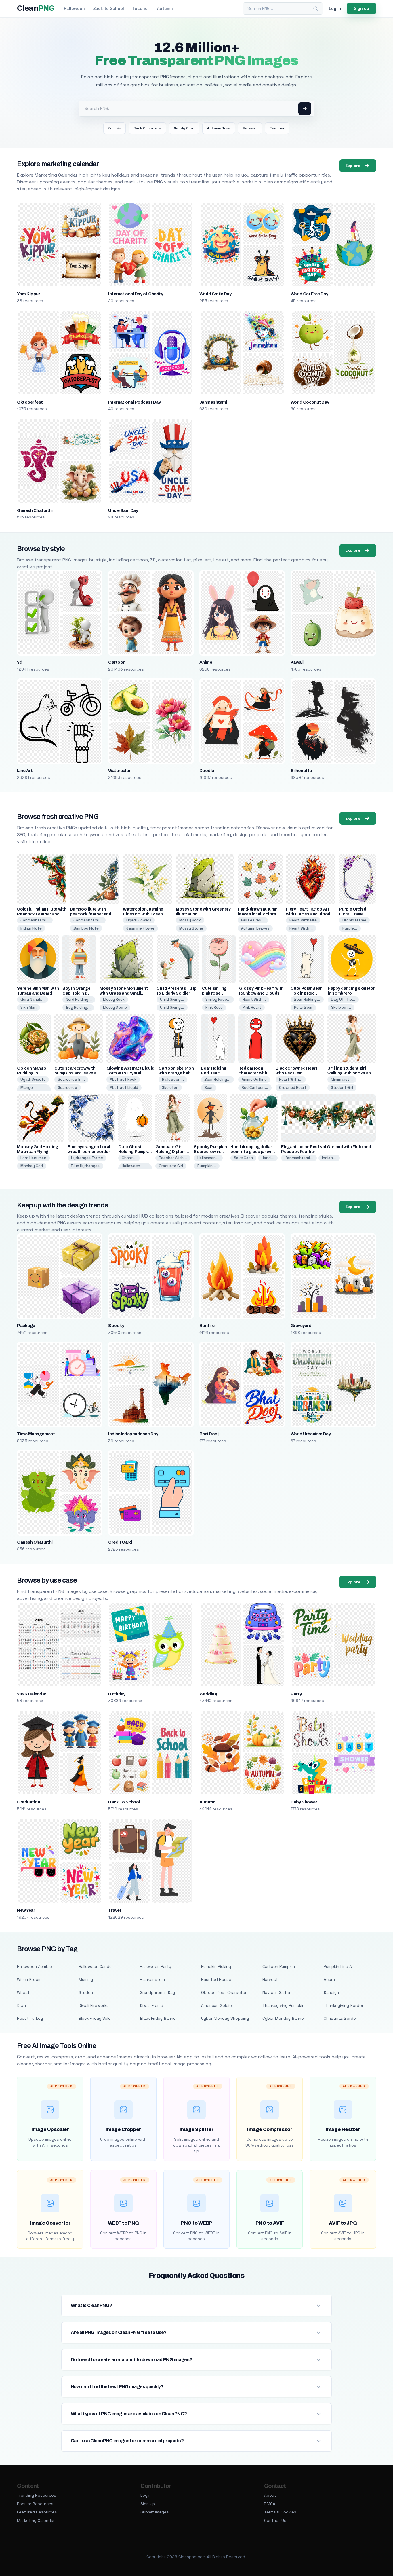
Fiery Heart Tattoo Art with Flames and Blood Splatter (308, 914)
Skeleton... (341, 1007)
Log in (335, 8)
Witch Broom (29, 1979)
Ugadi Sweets (33, 1079)
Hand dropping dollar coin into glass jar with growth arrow (253, 1152)
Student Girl (342, 1088)
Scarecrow (68, 1088)
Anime (206, 662)
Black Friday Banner (159, 2018)
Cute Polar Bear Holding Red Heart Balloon (306, 993)
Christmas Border (340, 2018)
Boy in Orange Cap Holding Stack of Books (78, 993)
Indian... (329, 1158)
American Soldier (217, 2005)
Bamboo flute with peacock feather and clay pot (90, 914)
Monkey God (32, 1166)
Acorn (329, 1979)
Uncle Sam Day (123, 510)
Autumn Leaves (255, 928)
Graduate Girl (171, 1166)
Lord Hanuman (33, 1158)
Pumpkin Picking (216, 1966)
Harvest (250, 128)
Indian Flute (31, 928)
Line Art (25, 771)
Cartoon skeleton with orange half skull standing (176, 1073)
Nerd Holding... (79, 999)
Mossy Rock (190, 920)
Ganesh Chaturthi (35, 510)
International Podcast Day (134, 402)
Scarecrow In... (71, 1079)
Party (296, 1694)
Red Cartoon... (255, 1088)
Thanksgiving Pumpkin (283, 2005)
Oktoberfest (30, 402)
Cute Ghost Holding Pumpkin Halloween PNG (135, 1152)
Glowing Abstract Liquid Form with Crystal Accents (130, 1073)
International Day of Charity (136, 294)
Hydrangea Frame (87, 1158)
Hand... (268, 1158)
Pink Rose (214, 1007)
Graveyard (301, 1326)
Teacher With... (173, 1158)
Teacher (141, 8)
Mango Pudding (28, 1090)
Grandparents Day (157, 1992)
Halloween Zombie (35, 1966)
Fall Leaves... (253, 920)
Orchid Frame (354, 920)
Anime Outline (254, 1079)
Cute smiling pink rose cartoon (214, 993)
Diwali (22, 2005)
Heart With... (301, 928)
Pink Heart (252, 1007)
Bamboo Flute (86, 928)
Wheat (23, 1992)
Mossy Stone (191, 928)
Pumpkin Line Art (339, 1966)
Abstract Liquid (124, 1088)
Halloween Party (156, 1966)
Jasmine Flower (140, 928)
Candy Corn (184, 128)
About (270, 2495)
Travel (114, 1910)
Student (87, 1992)
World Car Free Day (309, 294)
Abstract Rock (123, 1079)
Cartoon (117, 662)
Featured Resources (37, 2512)
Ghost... (129, 1158)
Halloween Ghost (131, 1168)
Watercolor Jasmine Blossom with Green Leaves (143, 914)
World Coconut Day (310, 402)
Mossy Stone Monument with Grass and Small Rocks (124, 993)
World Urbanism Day (311, 1434)
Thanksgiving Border (344, 2005)
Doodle (207, 771)
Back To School (124, 1802)
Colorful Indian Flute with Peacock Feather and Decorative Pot (42, 914)
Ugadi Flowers (139, 920)
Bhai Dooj (209, 1434)
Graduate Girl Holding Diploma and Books (172, 1152)
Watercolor (119, 771)
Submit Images (155, 2512)
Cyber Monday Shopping (225, 2018)
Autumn (165, 8)
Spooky (116, 1326)
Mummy (86, 1979)
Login (146, 2495)
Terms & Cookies (280, 2512)
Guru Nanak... (33, 999)
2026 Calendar (32, 1694)
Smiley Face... (218, 999)
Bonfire (207, 1326)
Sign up (361, 8)
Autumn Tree (219, 128)
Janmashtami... (35, 920)
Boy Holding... (78, 1007)
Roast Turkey (30, 2018)
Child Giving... (172, 999)
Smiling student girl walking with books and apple (350, 1073)
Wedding (208, 1694)
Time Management (36, 1434)
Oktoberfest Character (224, 1992)
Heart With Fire (303, 920)
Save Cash (243, 1158)
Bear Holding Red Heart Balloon (214, 1073)
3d (20, 662)
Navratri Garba (276, 1992)
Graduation (28, 1802)
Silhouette (301, 771)
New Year (26, 1910)
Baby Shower (304, 1802)
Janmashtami (213, 402)
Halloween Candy (95, 1966)
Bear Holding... (307, 999)
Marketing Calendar (36, 2520)
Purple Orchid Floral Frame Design (352, 914)
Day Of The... (343, 999)
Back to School (108, 8)
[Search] (316, 9)
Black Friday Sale (95, 2018)
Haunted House (216, 1979)
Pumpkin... (207, 1166)
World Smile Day (215, 294)
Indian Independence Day (133, 1434)
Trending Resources (37, 2495)
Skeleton (170, 1088)
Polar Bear (303, 1007)
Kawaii (297, 662)
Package (26, 1326)
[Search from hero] (305, 109)
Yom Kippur (28, 294)
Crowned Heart (293, 1088)
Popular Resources (35, 2504)
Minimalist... (342, 1079)
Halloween (74, 8)
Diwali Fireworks (94, 2005)
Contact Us (275, 2520)
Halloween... (173, 1079)
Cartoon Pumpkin (279, 1966)
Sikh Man (28, 1007)
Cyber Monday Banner (284, 2018)
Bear (209, 1088)
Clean (36, 8)
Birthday (117, 1694)
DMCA (270, 2504)
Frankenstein (152, 1979)
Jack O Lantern (147, 128)
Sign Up (148, 2504)
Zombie (115, 128)
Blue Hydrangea (85, 1166)
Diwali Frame (151, 2005)
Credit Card (120, 1542)
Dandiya (331, 1992)
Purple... (350, 928)
